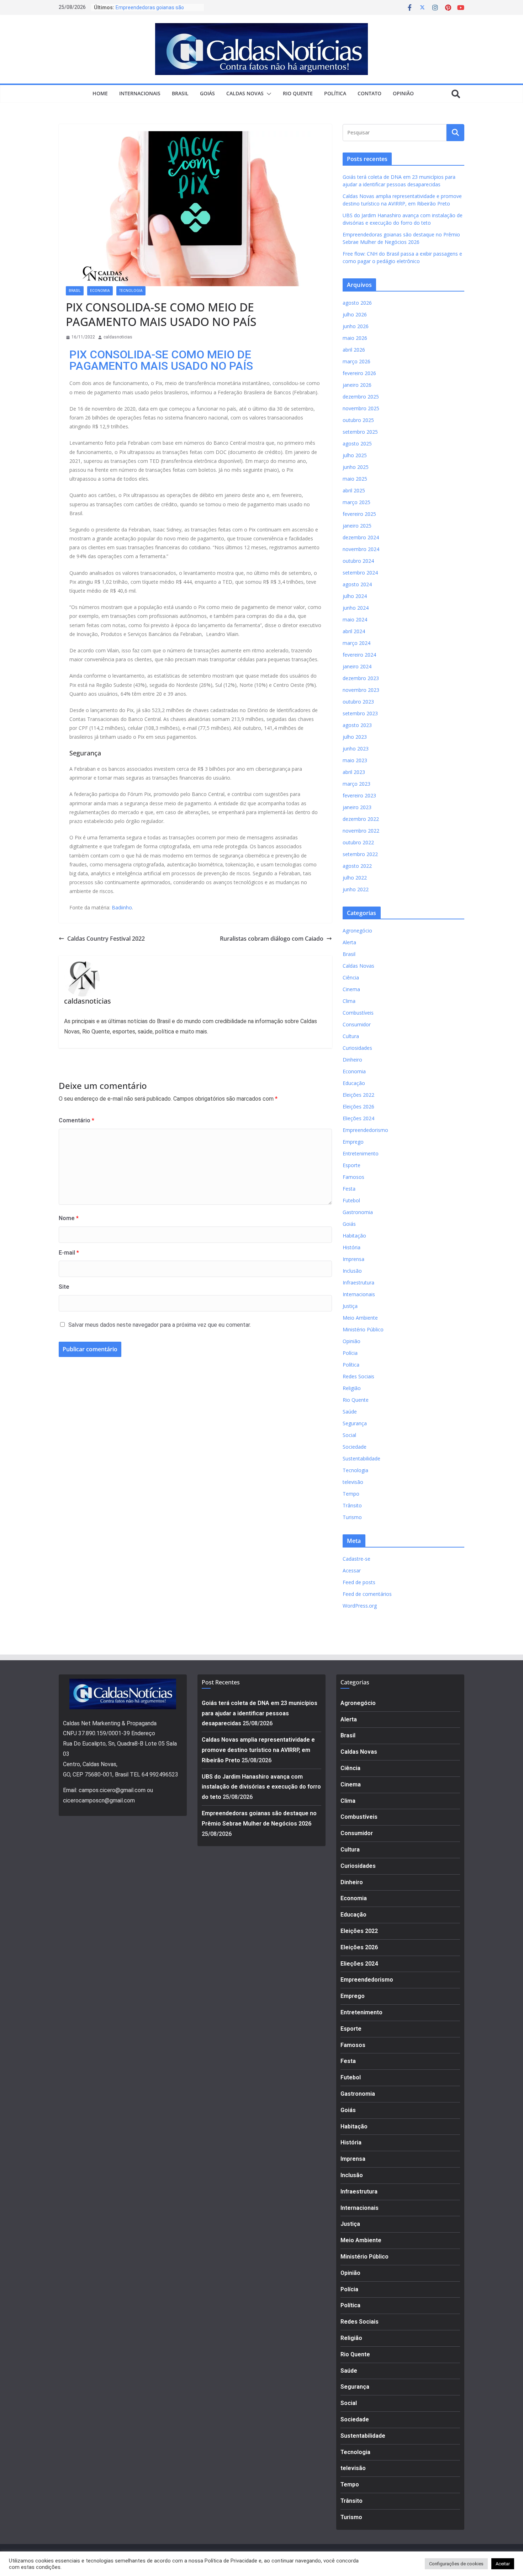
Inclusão (352, 1271)
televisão (353, 1482)
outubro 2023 (358, 702)
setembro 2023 (360, 713)
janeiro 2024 (357, 666)
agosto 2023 (357, 725)
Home (100, 93)
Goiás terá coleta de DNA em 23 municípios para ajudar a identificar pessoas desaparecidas (260, 1713)
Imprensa (353, 1259)
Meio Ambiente (360, 1318)
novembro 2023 (361, 690)
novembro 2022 (361, 831)
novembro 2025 (361, 408)
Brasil (180, 93)
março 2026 (356, 361)
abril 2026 (354, 350)
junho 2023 (356, 749)
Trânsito (352, 1505)
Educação (354, 1083)
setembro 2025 (360, 432)
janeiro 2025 (357, 526)
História (352, 1247)
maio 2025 (355, 479)
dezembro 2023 (361, 678)
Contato (369, 93)
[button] (268, 94)
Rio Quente (298, 93)
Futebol (351, 1200)
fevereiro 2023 (359, 795)
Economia (100, 291)
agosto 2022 (357, 866)
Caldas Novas (245, 93)
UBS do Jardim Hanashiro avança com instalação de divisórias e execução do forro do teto (261, 1787)
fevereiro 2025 (359, 514)
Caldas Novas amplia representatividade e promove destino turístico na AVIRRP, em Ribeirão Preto (258, 1750)
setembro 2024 (360, 573)
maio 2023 (355, 760)
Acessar (352, 1570)
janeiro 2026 (357, 385)
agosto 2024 (357, 584)
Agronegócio (357, 931)
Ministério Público (363, 1329)
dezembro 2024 (361, 537)
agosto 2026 (357, 303)
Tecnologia (131, 291)
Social (349, 1435)
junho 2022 (356, 889)
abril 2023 (354, 772)
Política (335, 93)
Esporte (352, 1165)
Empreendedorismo (365, 1130)
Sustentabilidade (361, 1458)
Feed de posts (359, 1582)
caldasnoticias (118, 337)
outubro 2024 (358, 561)
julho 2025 (355, 455)
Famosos (353, 1177)
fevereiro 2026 (359, 373)
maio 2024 (355, 619)
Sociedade (355, 1447)
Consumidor (357, 1024)
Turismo (352, 1517)
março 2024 (356, 643)
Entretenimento (361, 1153)
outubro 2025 (358, 420)
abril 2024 (354, 631)
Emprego (353, 1142)
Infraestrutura (358, 1282)
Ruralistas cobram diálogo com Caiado (272, 939)
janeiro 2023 (357, 807)
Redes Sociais (358, 1376)
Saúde (350, 1412)
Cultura (351, 1036)
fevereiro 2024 (359, 655)
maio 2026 (355, 338)
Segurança (355, 1423)
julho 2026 (355, 314)
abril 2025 (354, 490)
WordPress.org (360, 1606)
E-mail (69, 1253)
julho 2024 (355, 596)
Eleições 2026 (358, 1107)
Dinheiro (352, 1060)
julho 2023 (355, 737)
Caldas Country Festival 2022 (106, 939)
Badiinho (122, 907)
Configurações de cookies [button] (456, 2564)
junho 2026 (356, 326)
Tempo (351, 1494)
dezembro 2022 (361, 819)
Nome (69, 1218)
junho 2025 (356, 467)
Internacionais (140, 93)
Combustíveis (358, 1013)
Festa (349, 1189)
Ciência (351, 977)
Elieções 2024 (358, 1118)
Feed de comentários (367, 1594)
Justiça (350, 1306)
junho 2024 (356, 608)
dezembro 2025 (361, 397)
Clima (349, 1001)
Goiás (207, 93)
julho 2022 (355, 878)
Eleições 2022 (358, 1095)
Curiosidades (357, 1048)
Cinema (351, 989)
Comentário (76, 1120)
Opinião (403, 93)
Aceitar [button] (503, 2564)
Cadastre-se (356, 1559)
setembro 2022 (360, 854)
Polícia (350, 1353)
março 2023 (356, 784)
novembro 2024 (361, 549)
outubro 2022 (358, 842)
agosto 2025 (357, 443)
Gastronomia (358, 1212)
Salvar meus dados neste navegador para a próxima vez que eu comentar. (160, 1325)
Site (64, 1287)
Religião (352, 1388)
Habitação (354, 1236)
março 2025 (356, 502)
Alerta (349, 942)
